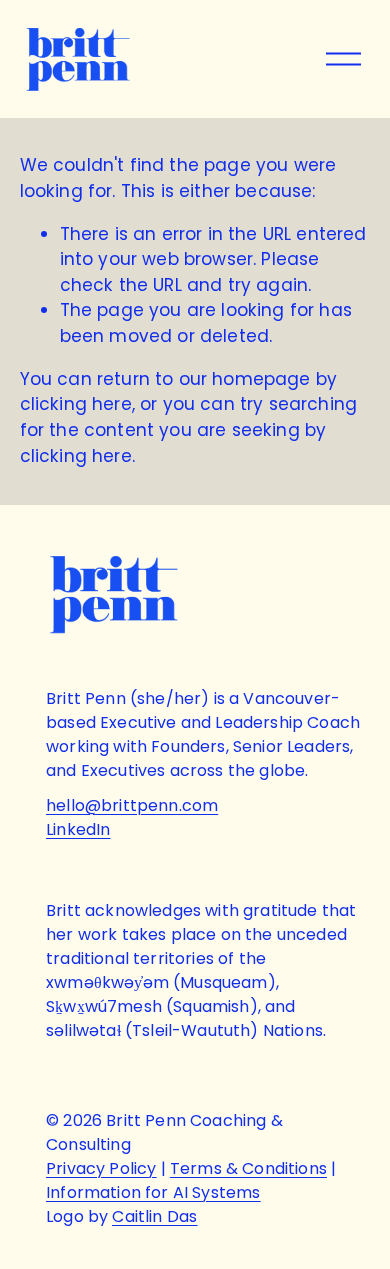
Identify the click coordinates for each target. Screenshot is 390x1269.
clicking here (76, 404)
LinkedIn (78, 829)
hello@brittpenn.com (132, 805)
